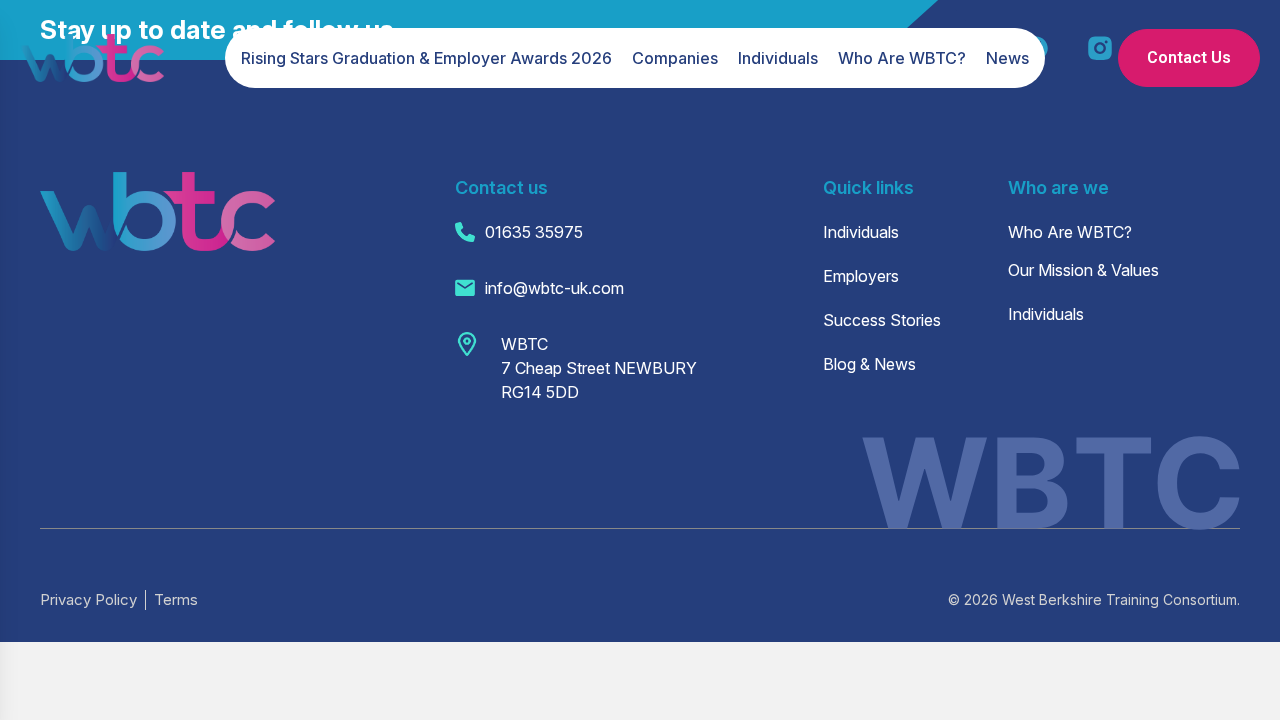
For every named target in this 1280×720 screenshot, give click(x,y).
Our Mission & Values (1083, 270)
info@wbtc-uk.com (554, 288)
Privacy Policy (88, 599)
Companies (675, 58)
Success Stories (882, 320)
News (1007, 58)
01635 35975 (534, 232)
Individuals (778, 58)
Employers (861, 276)
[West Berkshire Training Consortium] (92, 58)
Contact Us (1189, 57)
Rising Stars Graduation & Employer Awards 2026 (426, 58)
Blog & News (869, 364)
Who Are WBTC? (902, 58)
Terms (176, 599)
